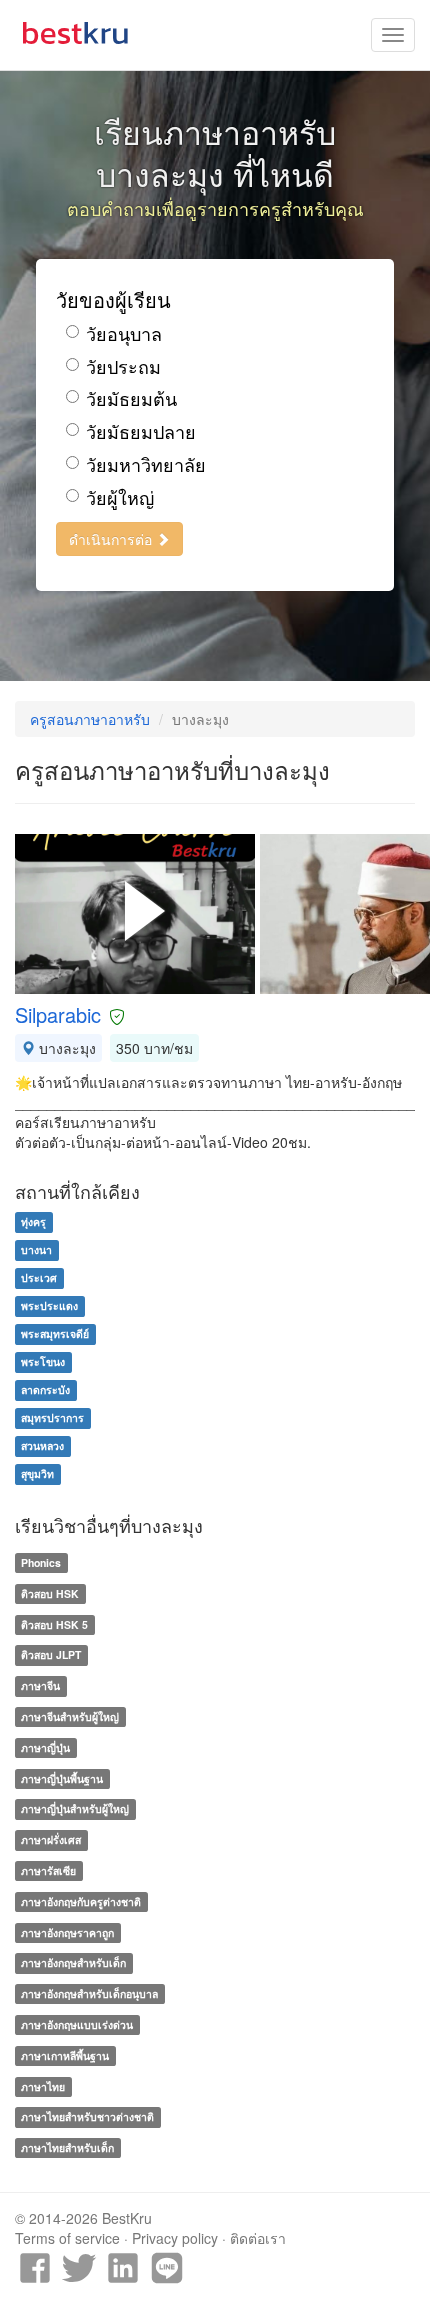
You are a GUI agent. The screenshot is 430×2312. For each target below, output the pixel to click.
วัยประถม (123, 366)
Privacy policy (175, 2238)
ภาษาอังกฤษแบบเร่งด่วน (77, 2024)
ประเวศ (39, 1277)
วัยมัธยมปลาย (141, 431)
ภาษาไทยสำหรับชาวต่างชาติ (87, 2117)
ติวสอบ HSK (50, 1593)
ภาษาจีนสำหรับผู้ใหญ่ (70, 1716)
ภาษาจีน (40, 1685)
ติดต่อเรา (258, 2238)
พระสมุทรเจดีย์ (55, 1333)
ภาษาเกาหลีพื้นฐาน (65, 2055)
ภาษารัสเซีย (48, 1870)
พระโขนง (43, 1361)
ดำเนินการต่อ (112, 539)
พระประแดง (49, 1305)
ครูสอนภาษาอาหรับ (90, 719)
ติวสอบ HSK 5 (54, 1624)
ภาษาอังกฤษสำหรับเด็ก (73, 1963)
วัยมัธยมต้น (131, 398)
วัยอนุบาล (124, 333)
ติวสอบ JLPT (51, 1655)
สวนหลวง (42, 1445)
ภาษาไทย (43, 2086)
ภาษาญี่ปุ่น (45, 1747)
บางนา (36, 1249)
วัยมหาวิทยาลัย (146, 464)
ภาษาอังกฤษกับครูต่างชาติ (81, 1901)
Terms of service (67, 2238)
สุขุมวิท (37, 1473)
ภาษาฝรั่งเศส (51, 1839)
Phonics (41, 1562)
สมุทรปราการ (52, 1417)
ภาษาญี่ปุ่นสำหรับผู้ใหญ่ (75, 1809)
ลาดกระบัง (45, 1389)
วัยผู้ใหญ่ (120, 497)
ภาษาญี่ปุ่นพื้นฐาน (62, 1778)
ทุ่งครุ (33, 1221)
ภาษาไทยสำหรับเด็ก (67, 2147)
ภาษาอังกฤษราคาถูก (67, 1932)
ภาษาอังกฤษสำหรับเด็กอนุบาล (89, 1993)
